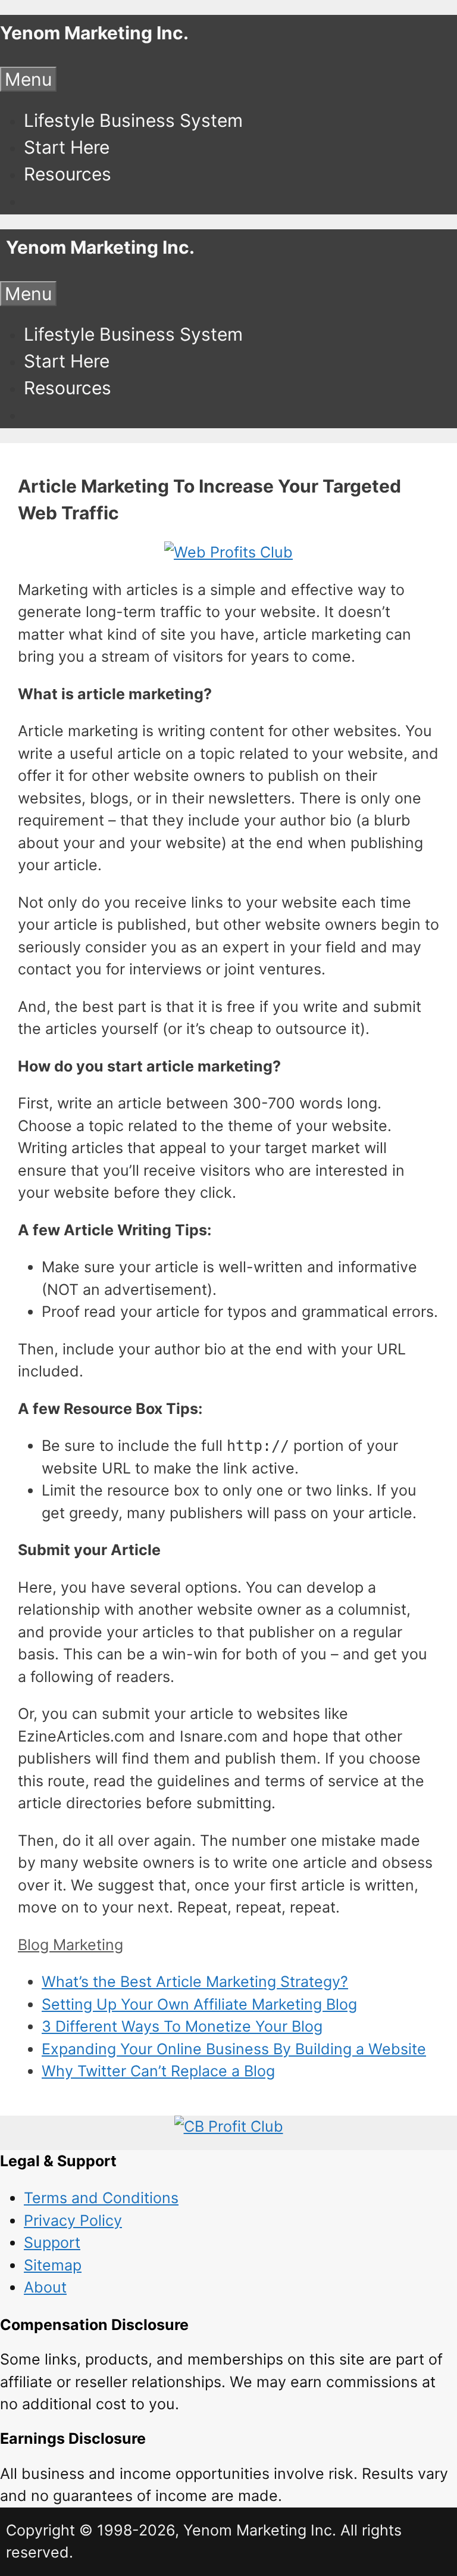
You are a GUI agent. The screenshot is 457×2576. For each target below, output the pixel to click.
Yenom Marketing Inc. (94, 33)
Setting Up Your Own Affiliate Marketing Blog (199, 2004)
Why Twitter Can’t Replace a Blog (158, 2071)
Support (52, 2242)
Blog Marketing (71, 1945)
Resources (68, 174)
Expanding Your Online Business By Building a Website (234, 2049)
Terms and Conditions (101, 2198)
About (45, 2287)
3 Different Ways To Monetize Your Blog (182, 2026)
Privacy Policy (73, 2220)
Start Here (67, 147)
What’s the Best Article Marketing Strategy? (195, 1982)
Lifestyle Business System (133, 120)
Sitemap (53, 2265)
